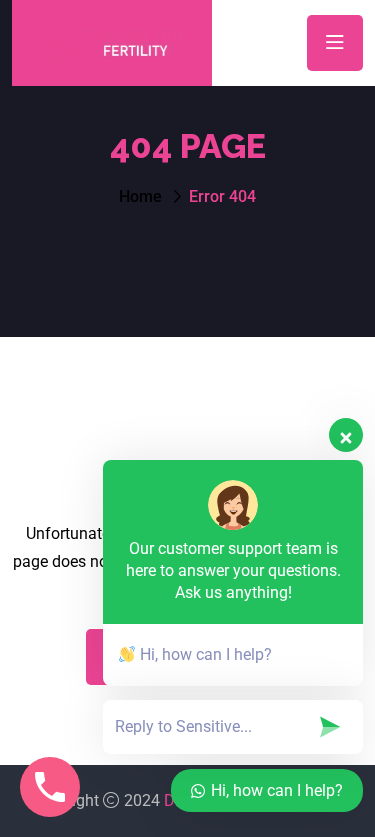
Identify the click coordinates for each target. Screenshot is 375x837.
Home (140, 196)
